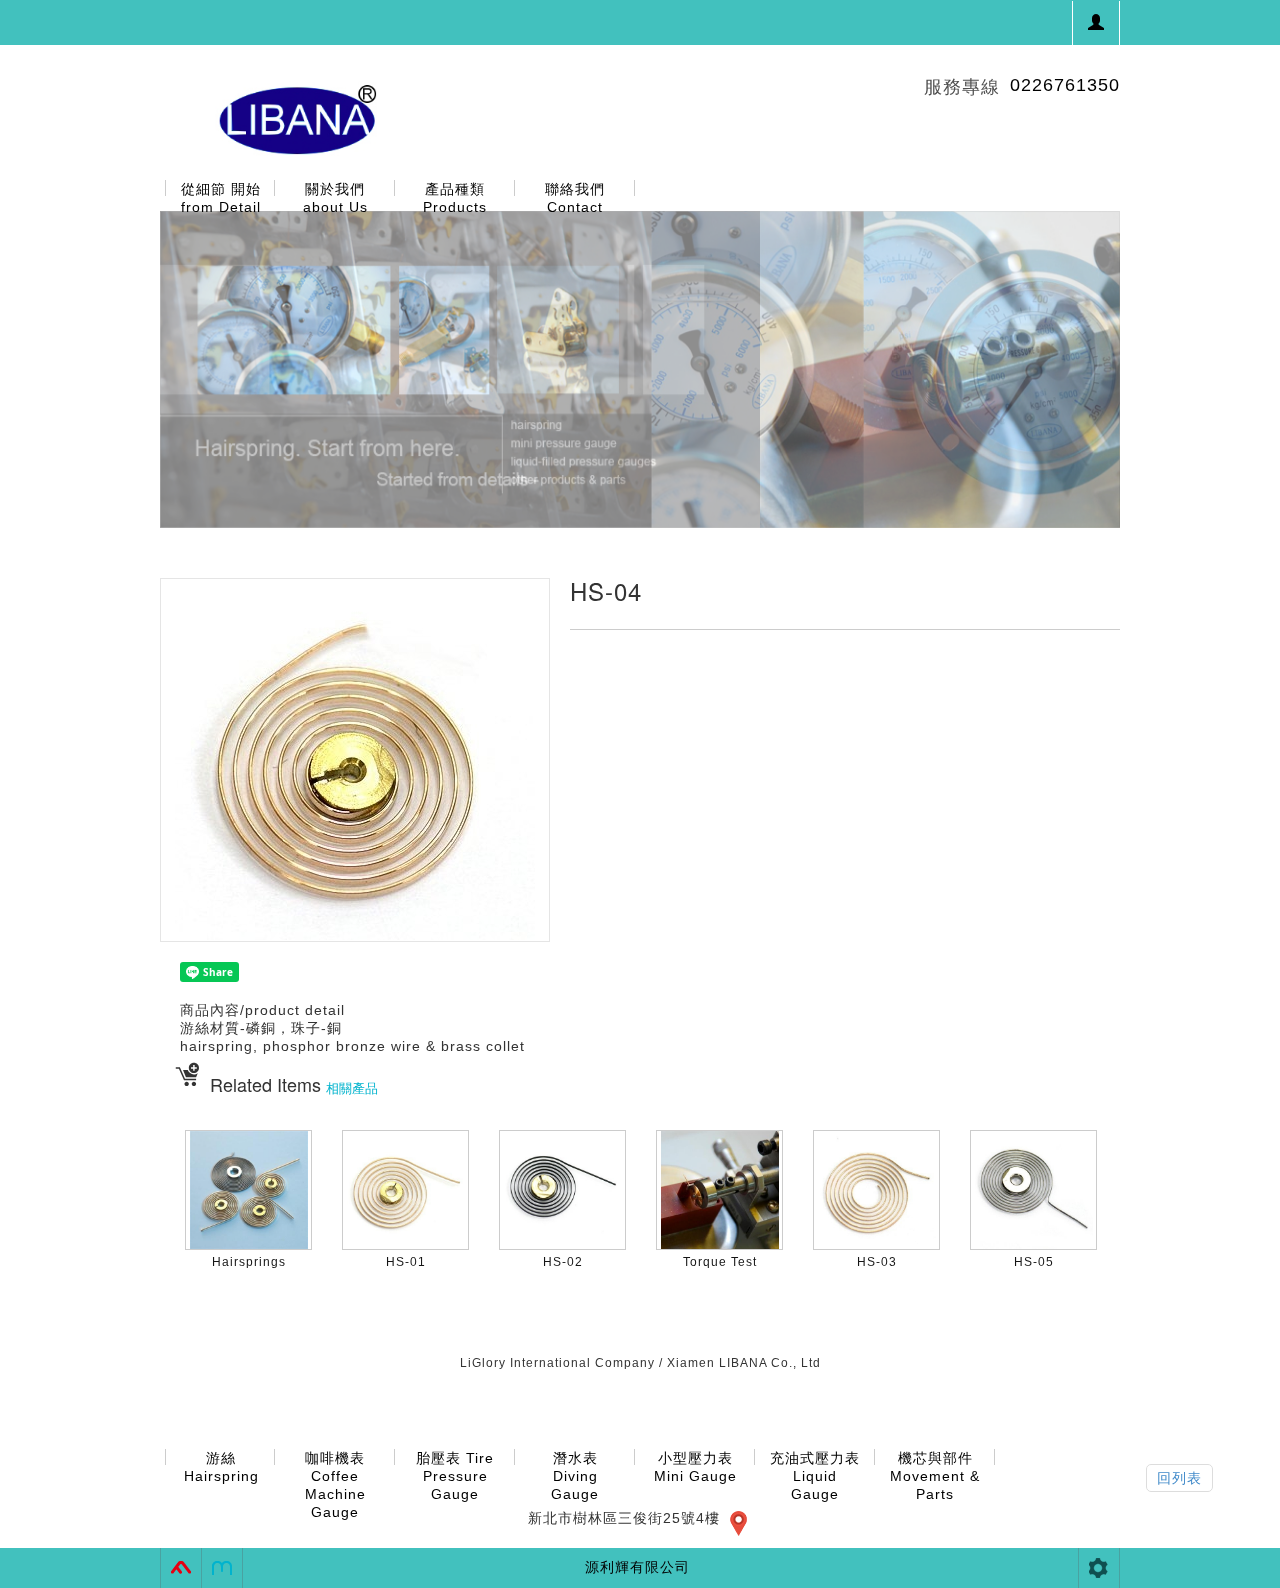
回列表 (1179, 1478)
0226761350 (1065, 85)
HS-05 (1034, 1262)
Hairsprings (249, 1262)
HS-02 (563, 1262)
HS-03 (877, 1262)
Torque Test (720, 1262)
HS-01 (406, 1262)
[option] (640, 369)
